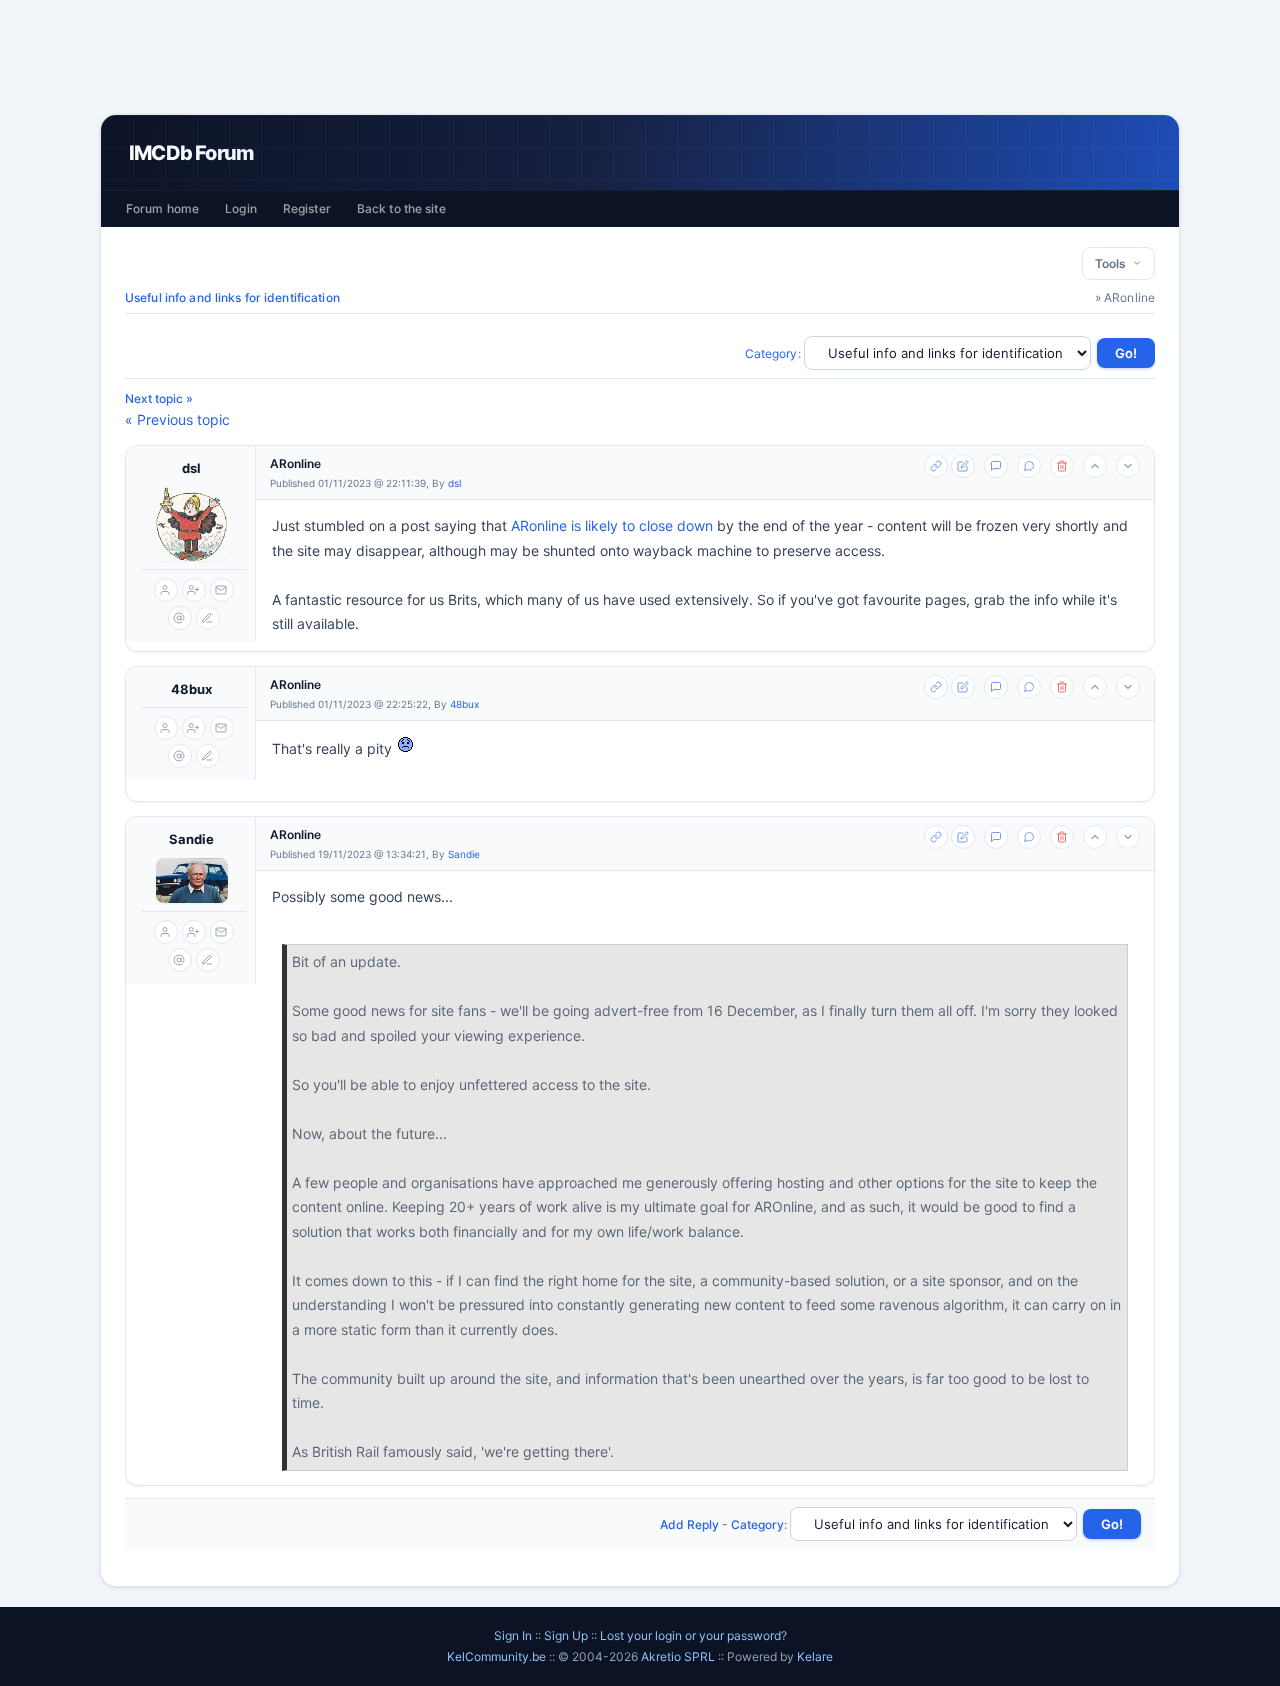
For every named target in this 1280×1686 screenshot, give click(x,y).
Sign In (513, 1635)
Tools (1113, 263)
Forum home (162, 208)
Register (307, 208)
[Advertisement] (640, 57)
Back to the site (401, 208)
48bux (191, 689)
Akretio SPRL (679, 1656)
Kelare (815, 1656)
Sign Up (566, 1635)
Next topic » (159, 398)
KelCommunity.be (498, 1656)
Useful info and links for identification (232, 297)
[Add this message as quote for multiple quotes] (1029, 466)
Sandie (191, 839)
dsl (191, 468)
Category (771, 353)
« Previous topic (177, 419)
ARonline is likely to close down (612, 525)
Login (241, 208)
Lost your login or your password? (693, 1635)
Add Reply (689, 1524)
